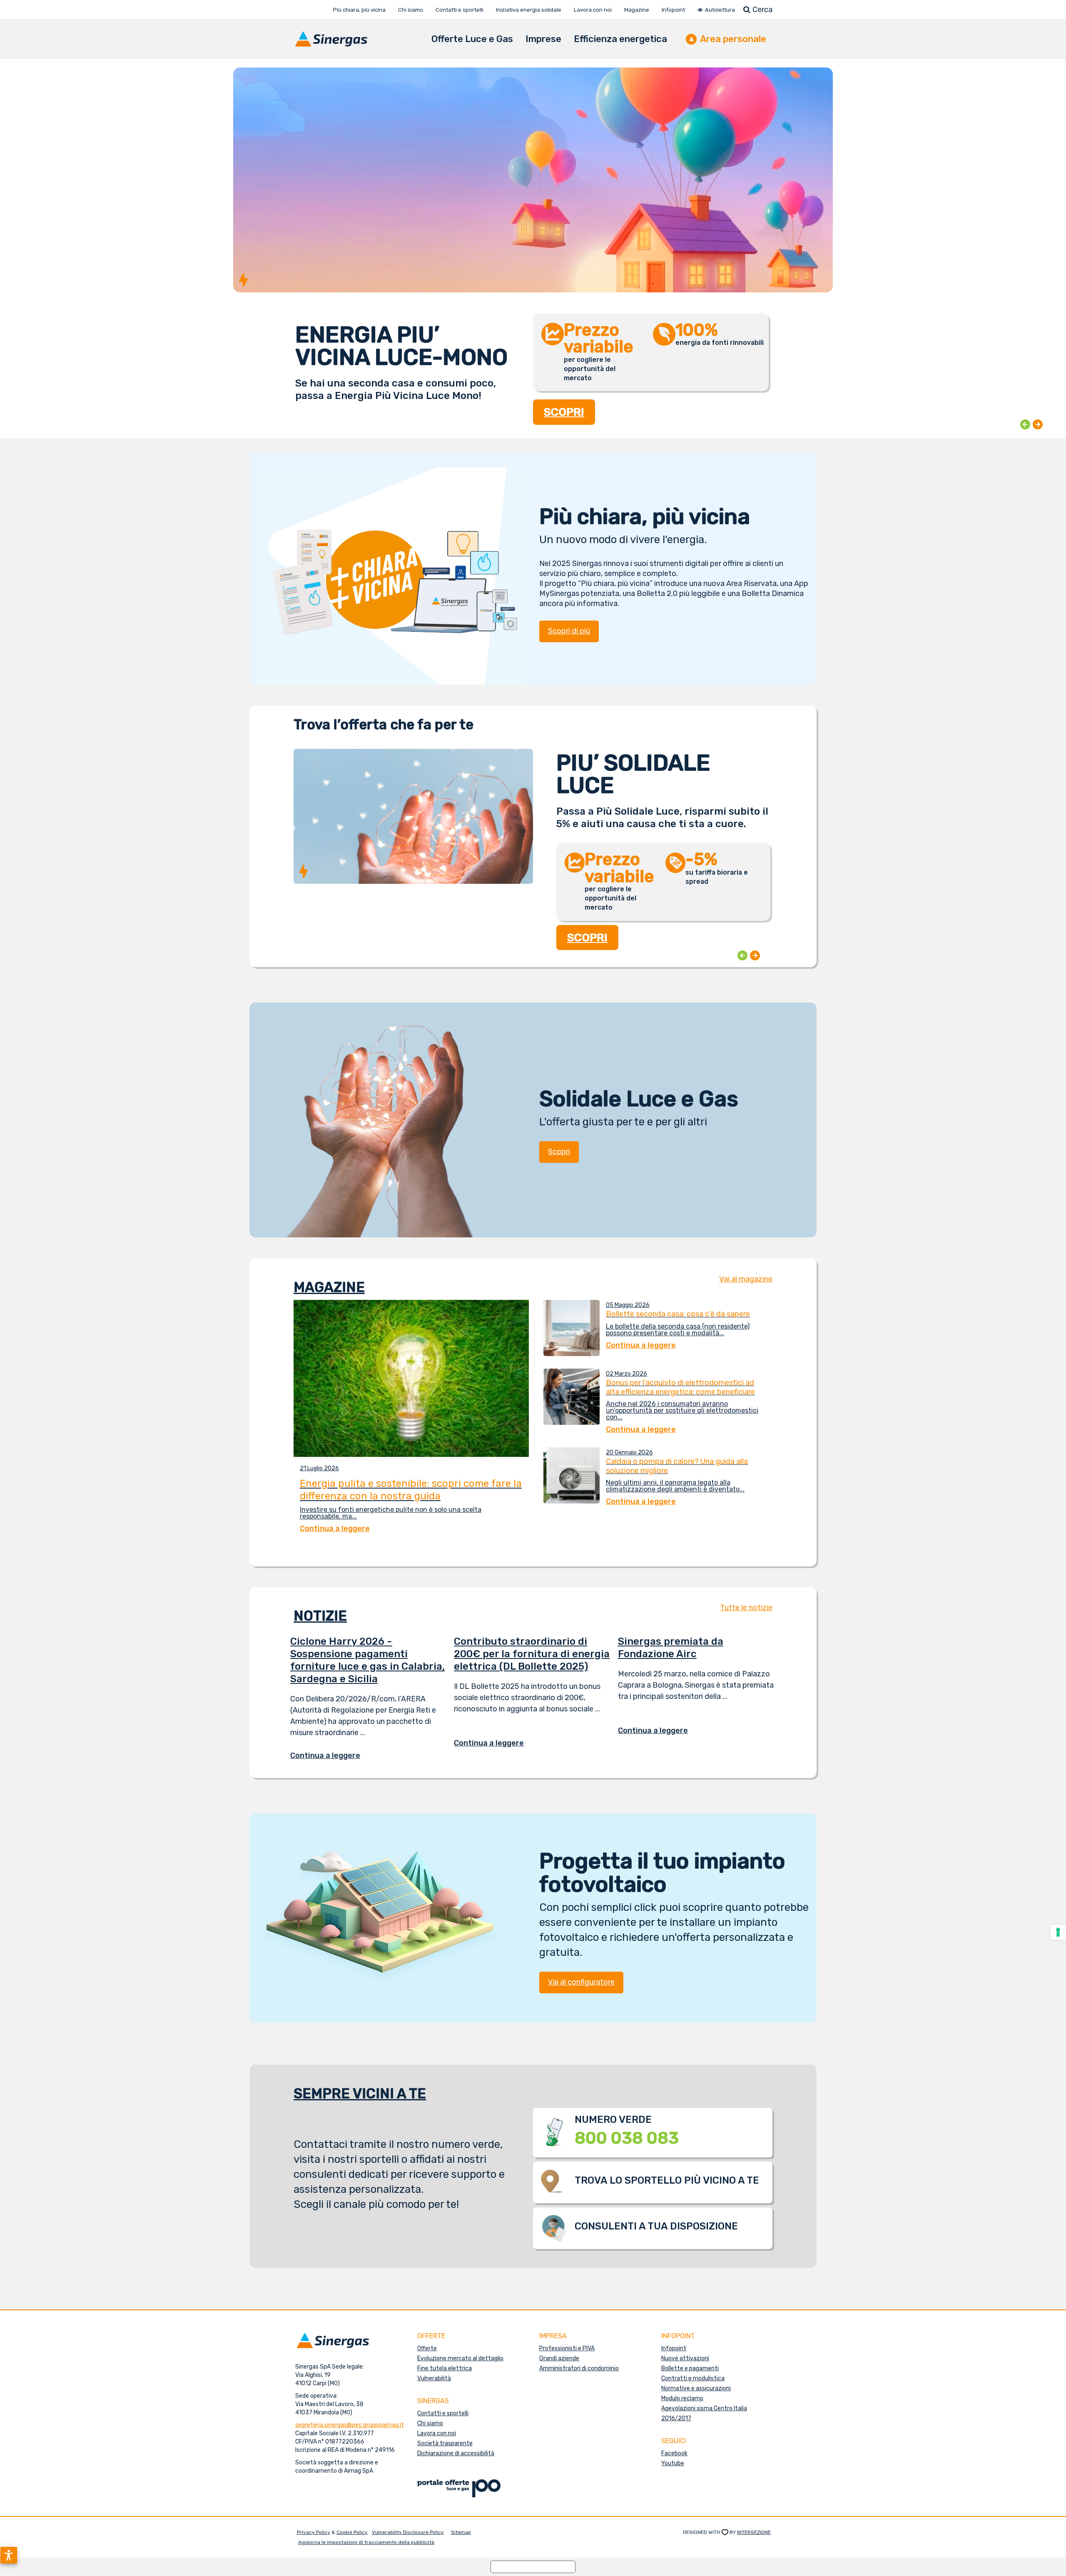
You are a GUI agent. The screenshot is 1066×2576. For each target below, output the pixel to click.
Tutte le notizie (746, 1608)
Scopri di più (569, 631)
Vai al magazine (746, 1279)
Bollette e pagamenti (690, 2368)
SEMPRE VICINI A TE (360, 2093)
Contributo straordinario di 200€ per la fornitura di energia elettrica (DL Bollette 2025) (532, 1654)
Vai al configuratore (581, 1982)
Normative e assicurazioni (696, 2388)
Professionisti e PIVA (567, 2348)
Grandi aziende (559, 2358)
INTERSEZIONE (754, 2532)
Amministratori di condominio (579, 2368)
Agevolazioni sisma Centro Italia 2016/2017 (704, 2413)
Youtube (673, 2463)
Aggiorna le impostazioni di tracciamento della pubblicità (366, 2542)
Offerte (427, 2348)
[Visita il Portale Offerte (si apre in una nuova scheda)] (459, 2488)
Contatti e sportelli (443, 2413)
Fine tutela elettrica (445, 2368)
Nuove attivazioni (685, 2358)
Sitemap (461, 2532)
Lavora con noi (437, 2433)
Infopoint (674, 2348)
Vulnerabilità (434, 2378)
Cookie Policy (352, 2532)
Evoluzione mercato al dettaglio (460, 2358)
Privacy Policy (314, 2532)
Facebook (674, 2453)
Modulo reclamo (682, 2398)
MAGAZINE (329, 1287)
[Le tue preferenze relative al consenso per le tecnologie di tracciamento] (1058, 1932)
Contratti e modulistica (693, 2378)
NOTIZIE (320, 1616)
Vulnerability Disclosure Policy (408, 2532)
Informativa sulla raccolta (533, 2567)
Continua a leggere (331, 1756)
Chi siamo (430, 2423)
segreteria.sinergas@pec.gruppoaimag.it (350, 2425)
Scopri (559, 1152)
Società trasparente (445, 2443)
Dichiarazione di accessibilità (456, 2453)
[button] (9, 2555)
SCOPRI (564, 403)
